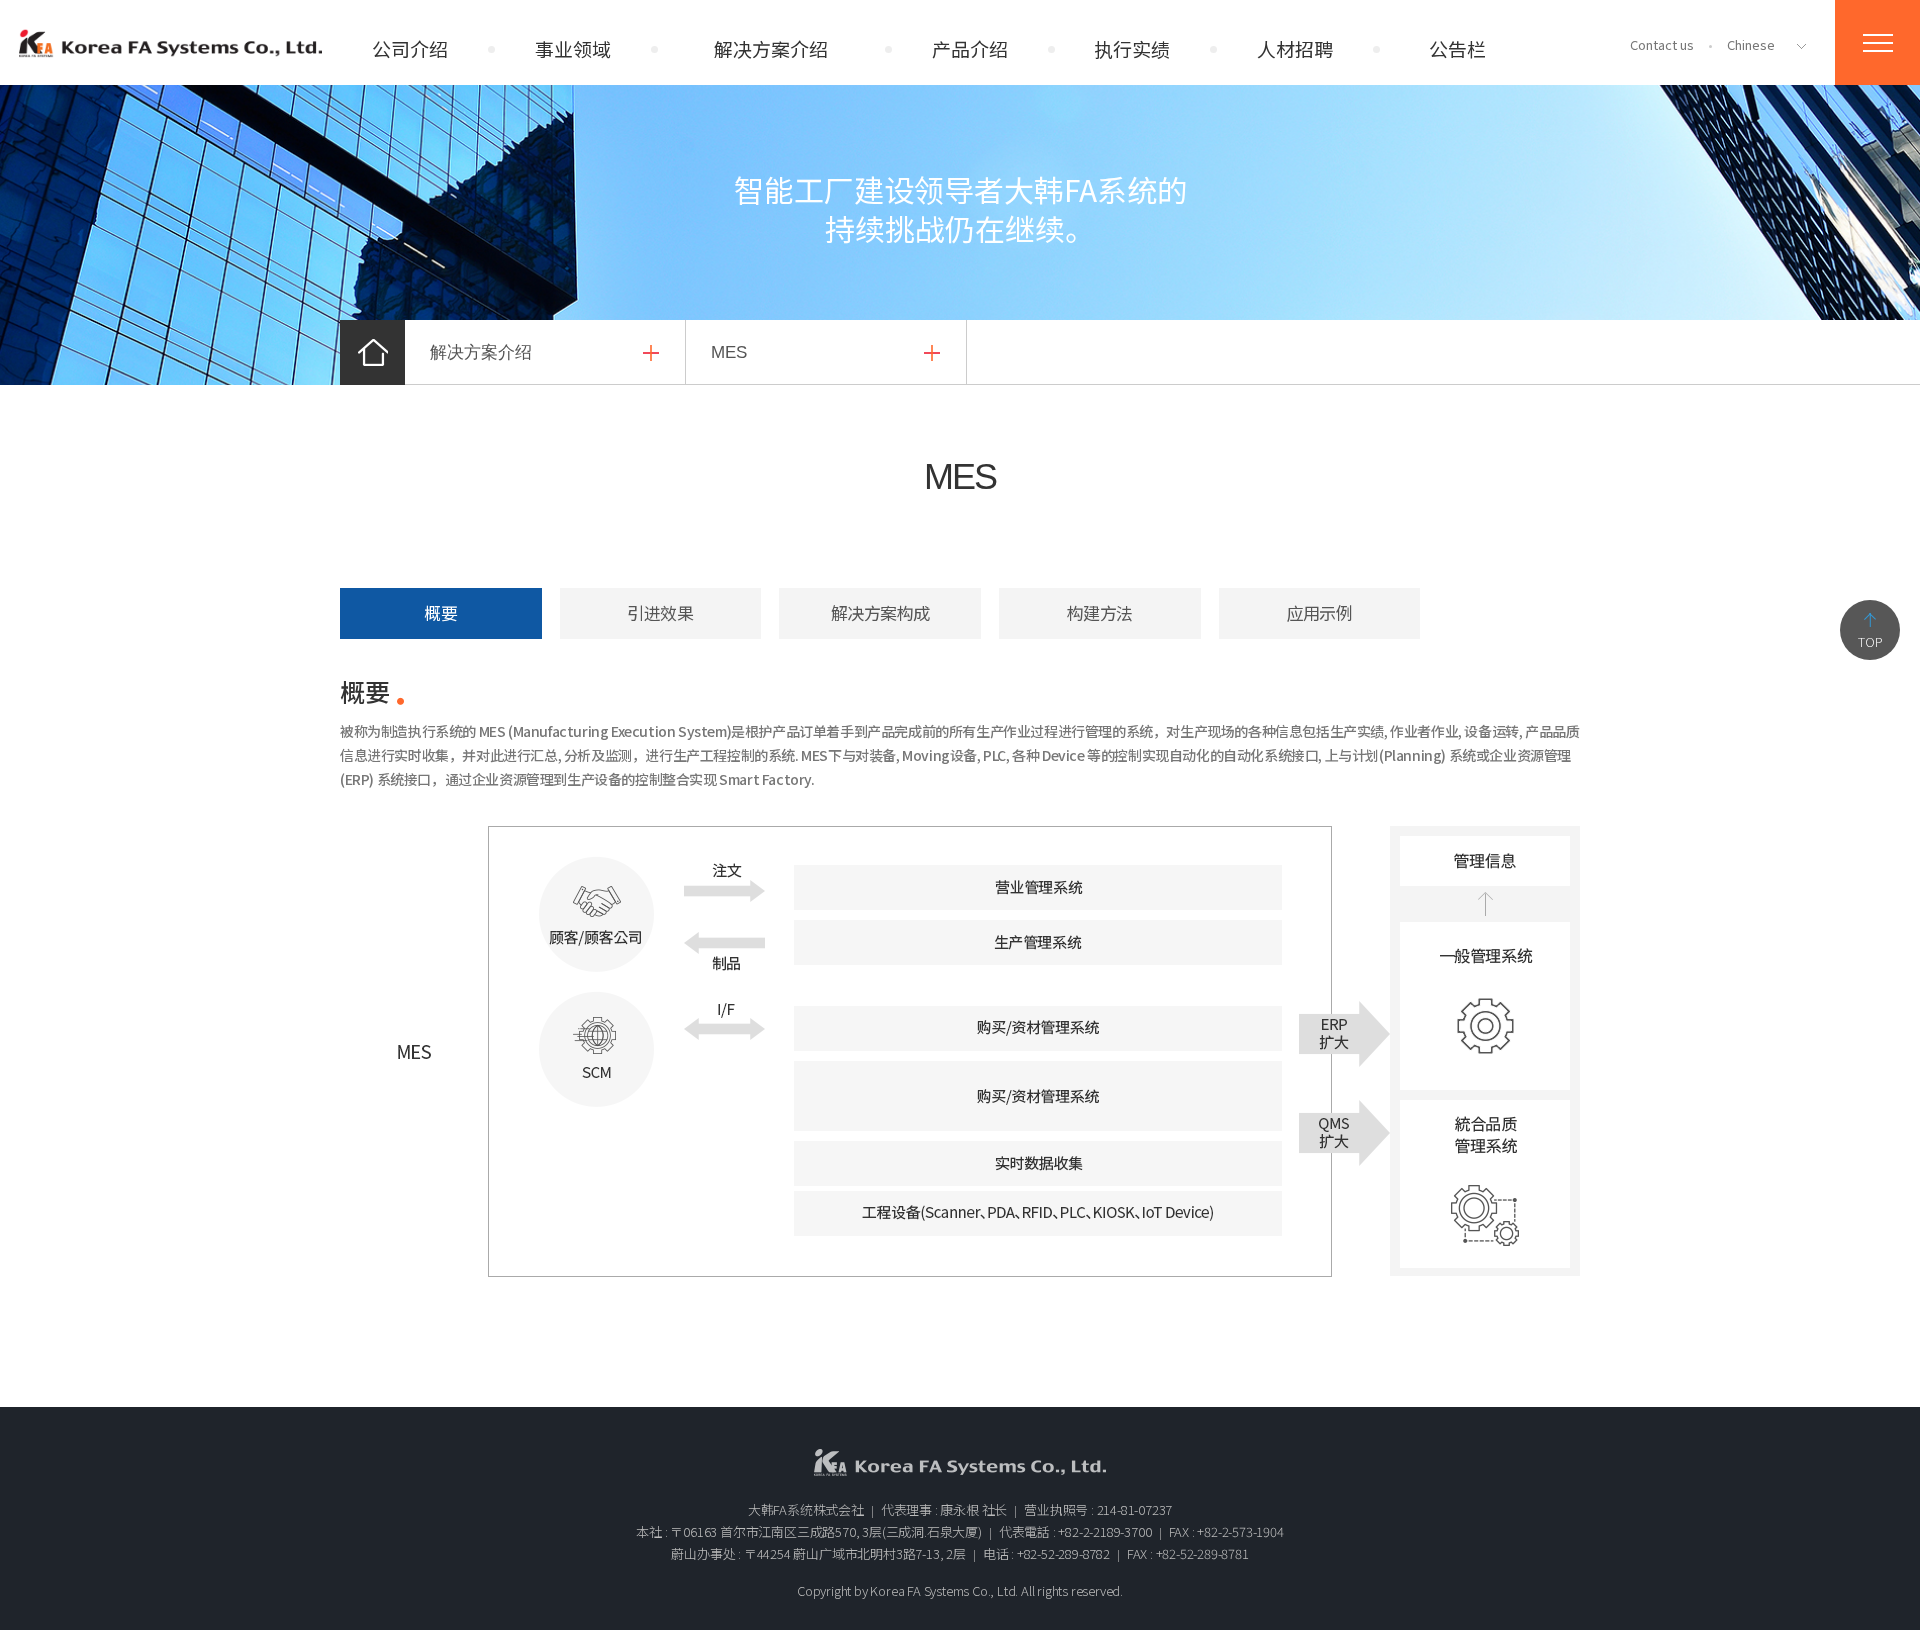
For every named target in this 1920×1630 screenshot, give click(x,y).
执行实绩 (1132, 48)
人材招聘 (1295, 48)
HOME (372, 352)
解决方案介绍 (771, 48)
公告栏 (1457, 48)
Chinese (1751, 44)
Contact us (1662, 44)
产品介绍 (970, 48)
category (1877, 42)
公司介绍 (410, 48)
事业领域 (573, 48)
